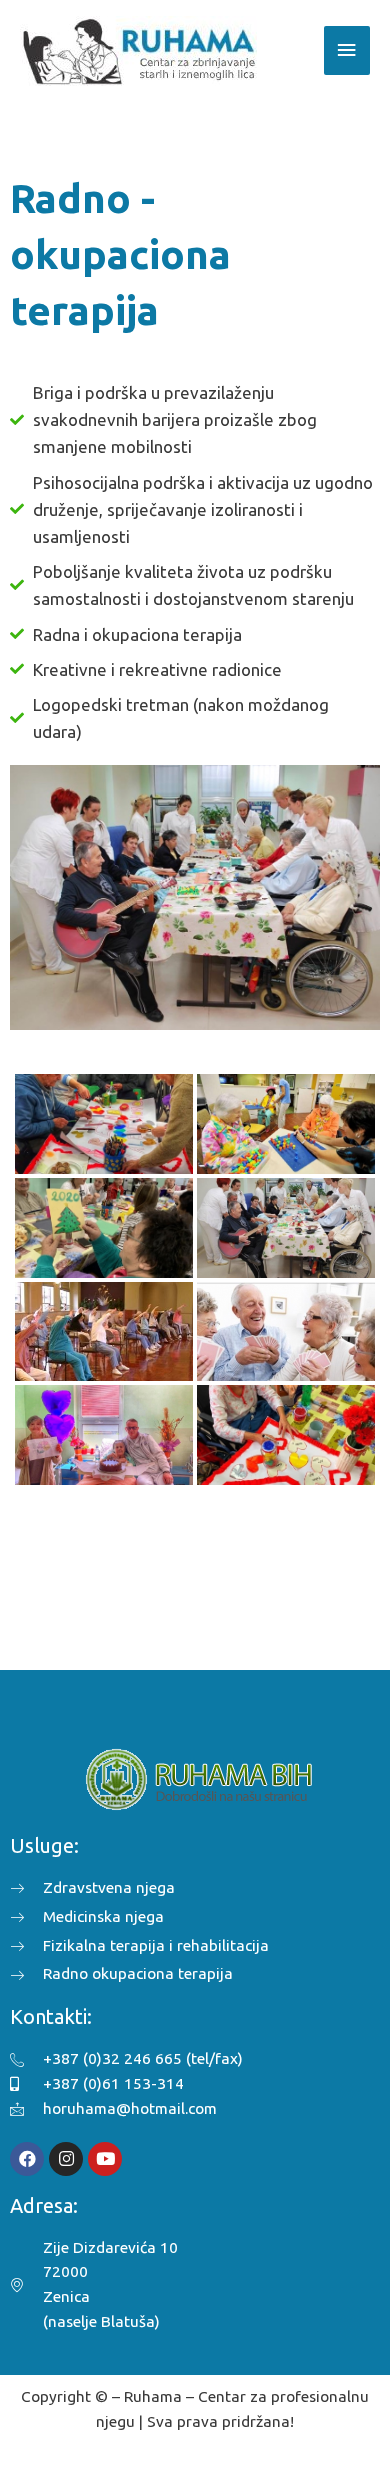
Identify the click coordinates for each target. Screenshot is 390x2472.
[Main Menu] (347, 50)
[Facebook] (27, 2159)
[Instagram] (66, 2159)
